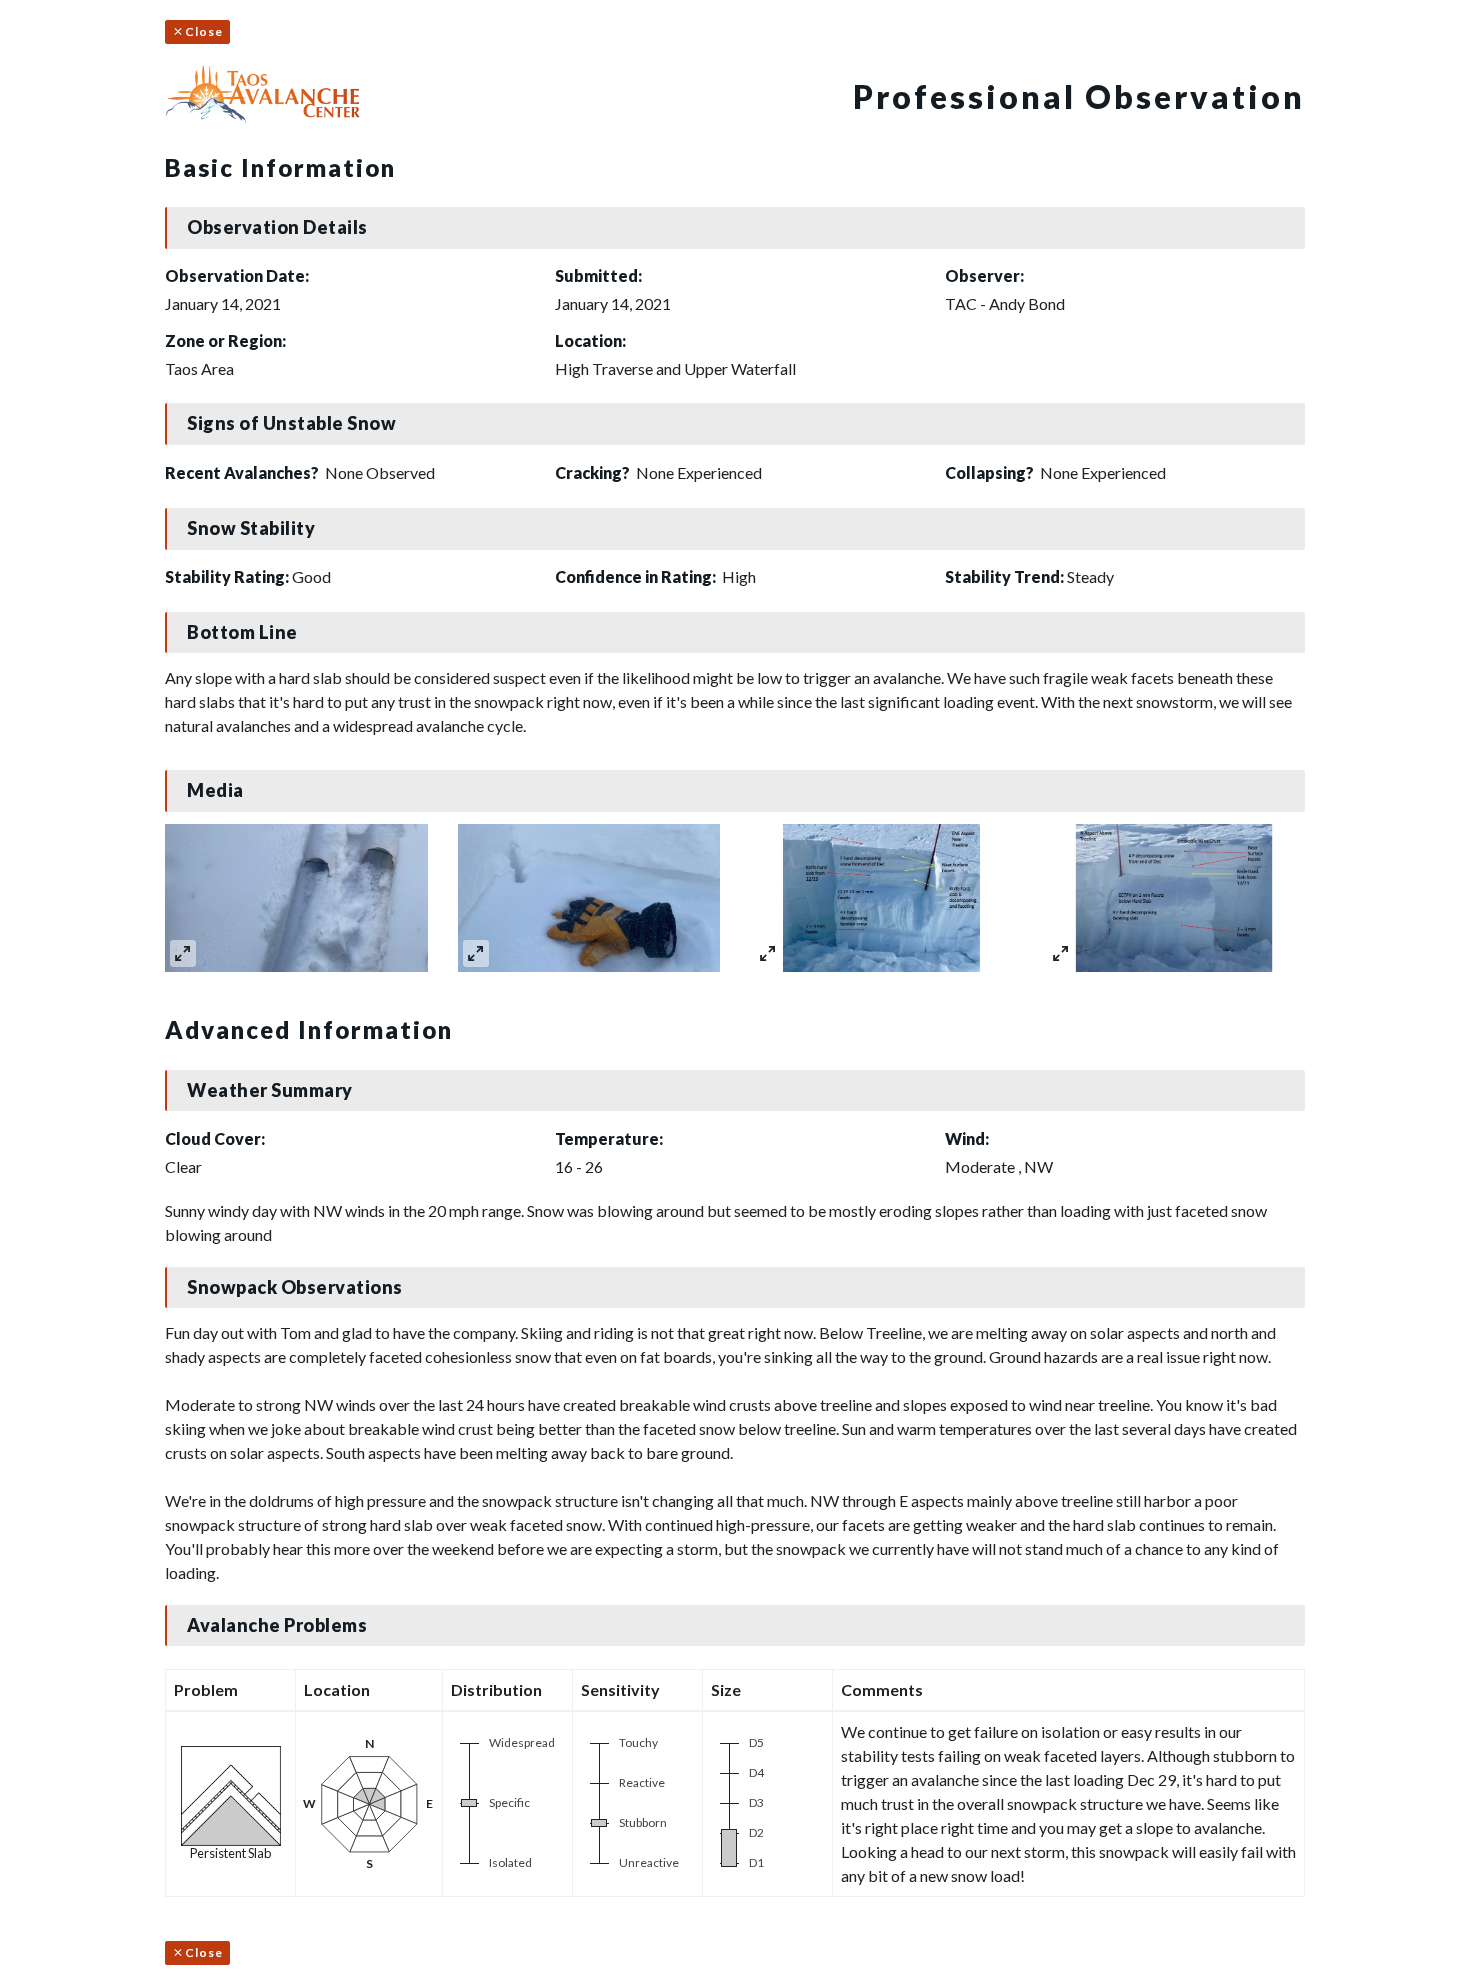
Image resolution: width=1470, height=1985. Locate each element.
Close (204, 31)
